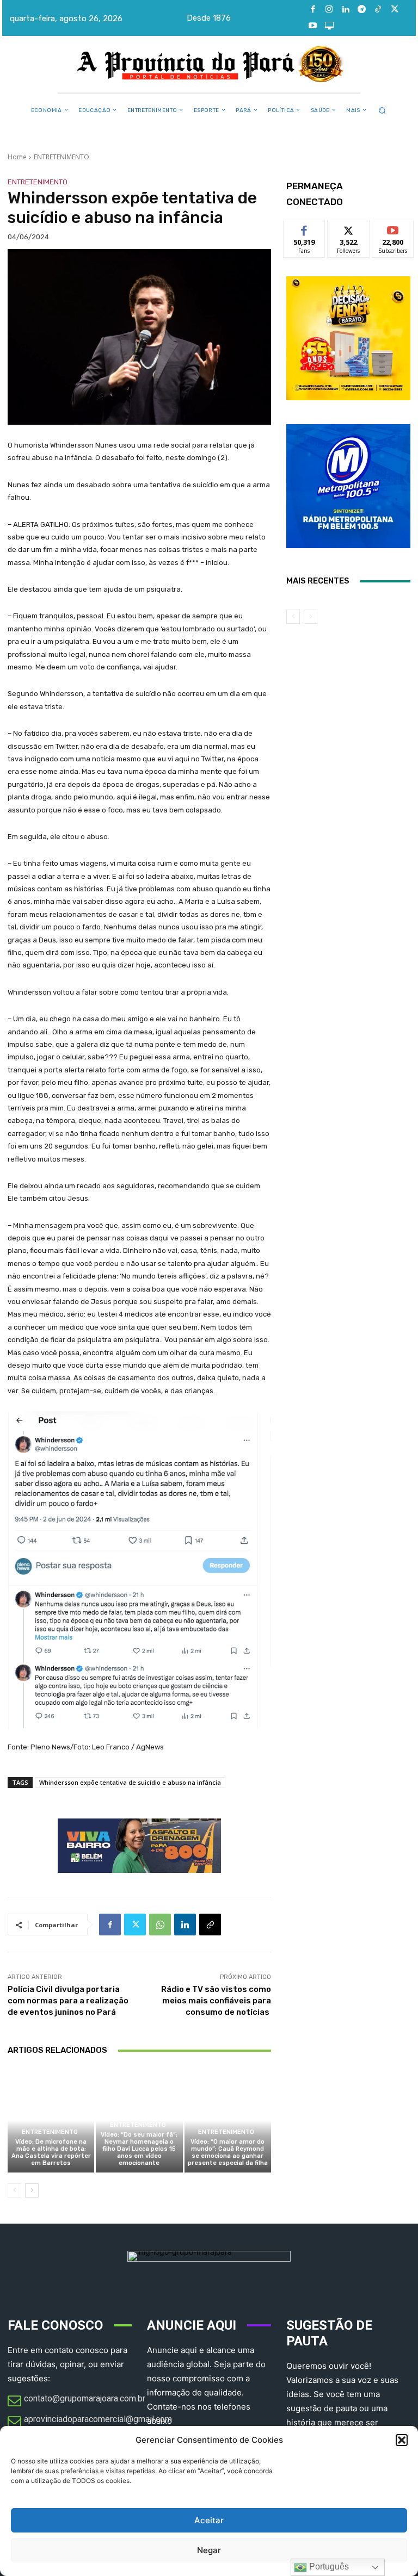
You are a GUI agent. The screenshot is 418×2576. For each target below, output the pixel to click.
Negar (209, 2550)
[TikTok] (378, 10)
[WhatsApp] (160, 1925)
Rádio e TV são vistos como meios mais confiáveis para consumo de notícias (216, 2001)
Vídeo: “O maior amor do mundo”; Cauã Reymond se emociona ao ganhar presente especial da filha (228, 2153)
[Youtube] (313, 26)
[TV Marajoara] (329, 26)
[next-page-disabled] (311, 617)
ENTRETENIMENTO (62, 157)
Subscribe (393, 228)
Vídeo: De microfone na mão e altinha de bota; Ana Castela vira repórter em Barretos (51, 2153)
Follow (349, 228)
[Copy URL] (210, 1925)
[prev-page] (14, 2190)
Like (305, 228)
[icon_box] (76, 2401)
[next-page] (32, 2190)
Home (17, 157)
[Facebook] (313, 10)
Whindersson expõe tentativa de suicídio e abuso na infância (130, 1782)
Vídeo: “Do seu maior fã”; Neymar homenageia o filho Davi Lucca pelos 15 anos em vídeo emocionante (139, 2149)
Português (328, 2566)
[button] (402, 2440)
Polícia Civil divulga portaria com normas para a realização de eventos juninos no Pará (68, 2001)
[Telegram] (362, 10)
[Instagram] (329, 10)
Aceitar (209, 2520)
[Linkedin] (346, 10)
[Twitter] (395, 10)
